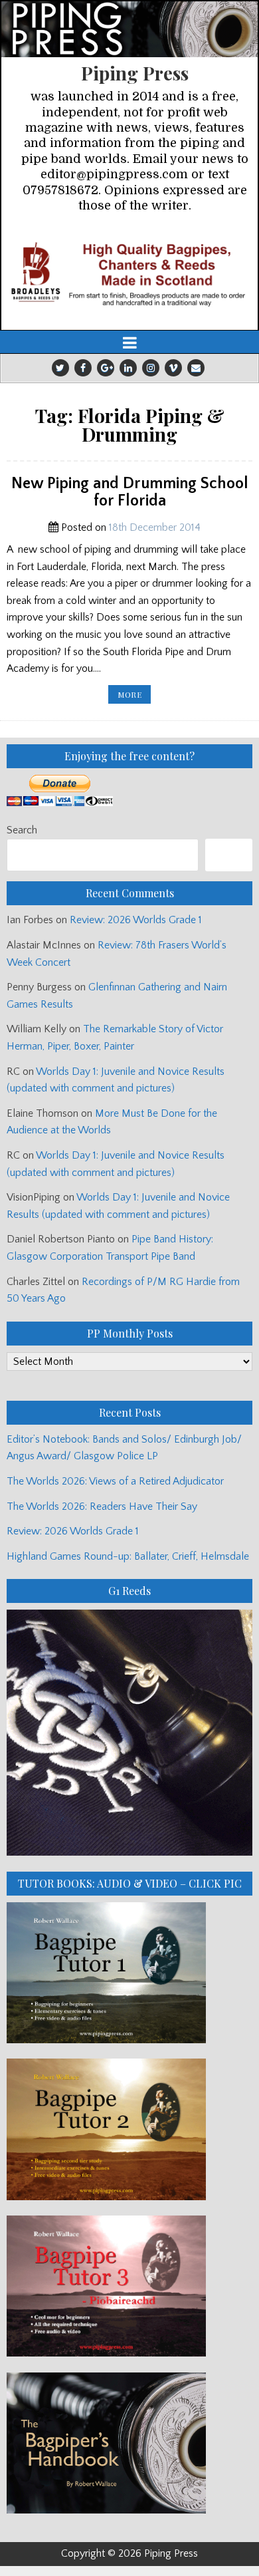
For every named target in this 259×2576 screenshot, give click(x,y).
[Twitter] (60, 368)
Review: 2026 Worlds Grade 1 (136, 920)
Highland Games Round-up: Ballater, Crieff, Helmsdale (128, 1556)
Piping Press (135, 73)
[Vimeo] (173, 368)
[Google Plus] (106, 368)
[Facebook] (83, 368)
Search (22, 830)
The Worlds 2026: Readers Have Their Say (102, 1506)
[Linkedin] (128, 368)
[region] (129, 273)
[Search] (229, 855)
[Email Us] (196, 368)
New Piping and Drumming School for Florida (130, 492)
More (134, 696)
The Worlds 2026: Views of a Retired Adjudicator (115, 1481)
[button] (129, 273)
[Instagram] (151, 368)
